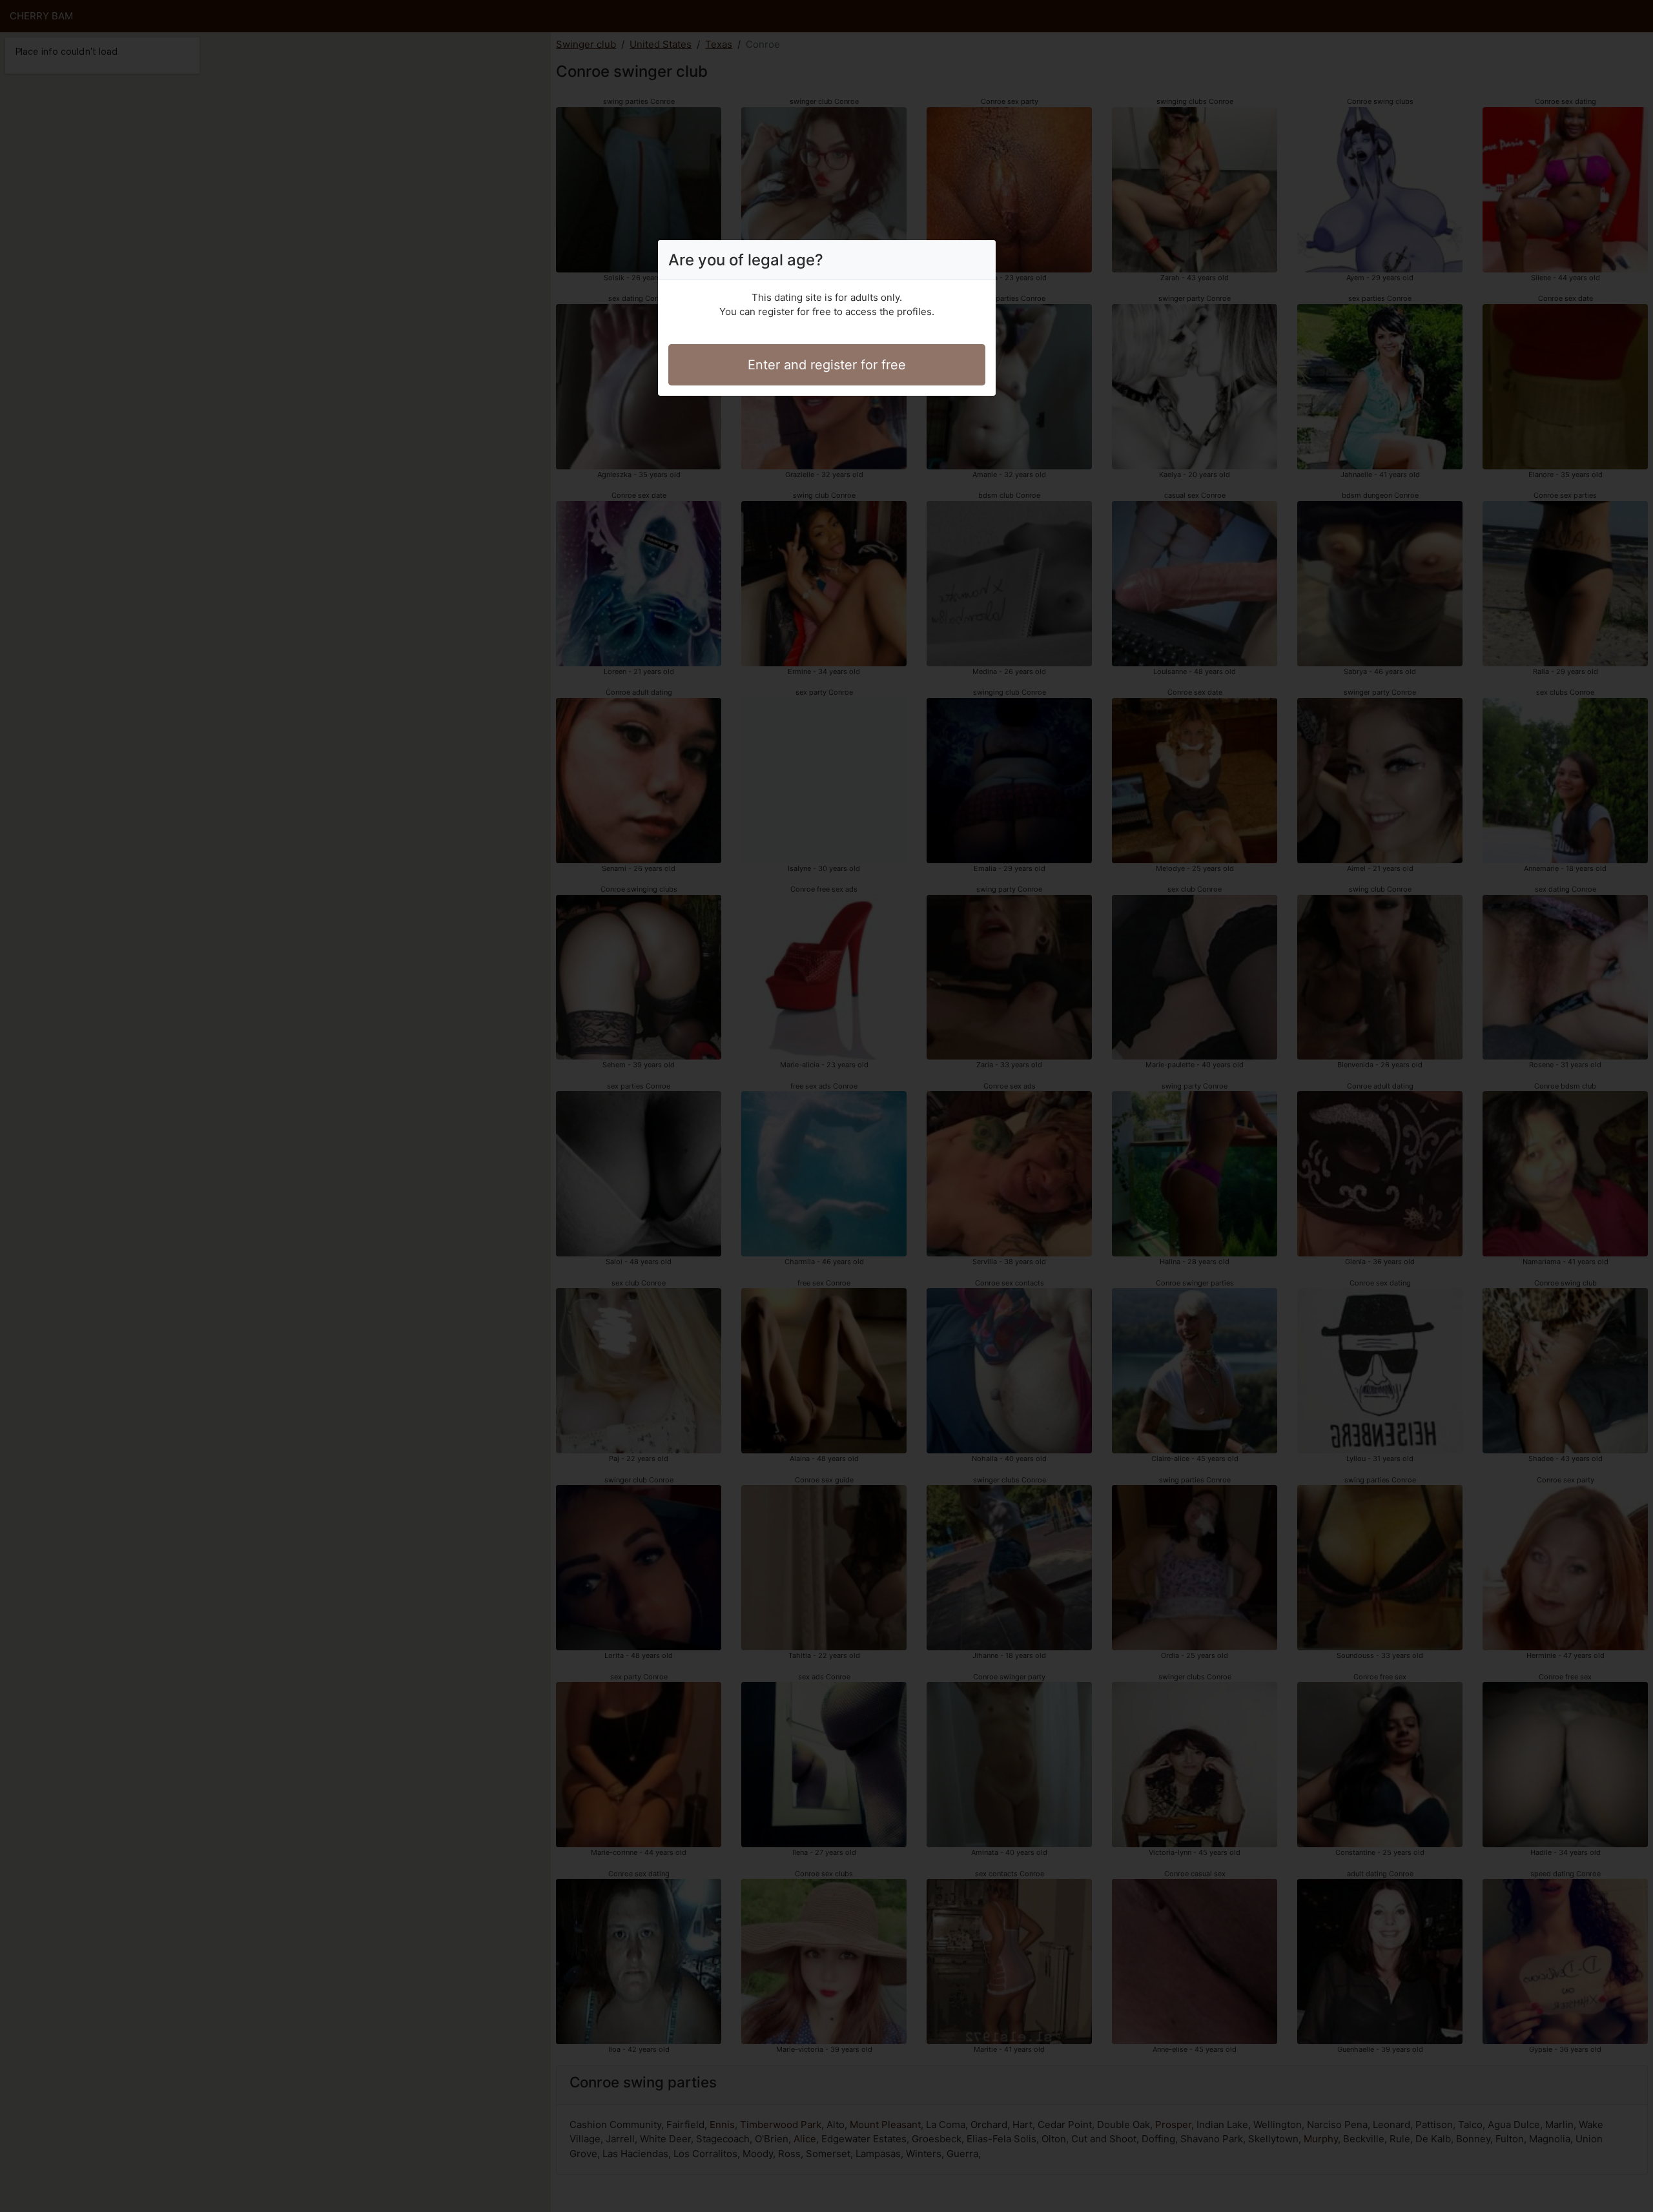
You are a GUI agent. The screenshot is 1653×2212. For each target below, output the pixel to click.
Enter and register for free (827, 365)
